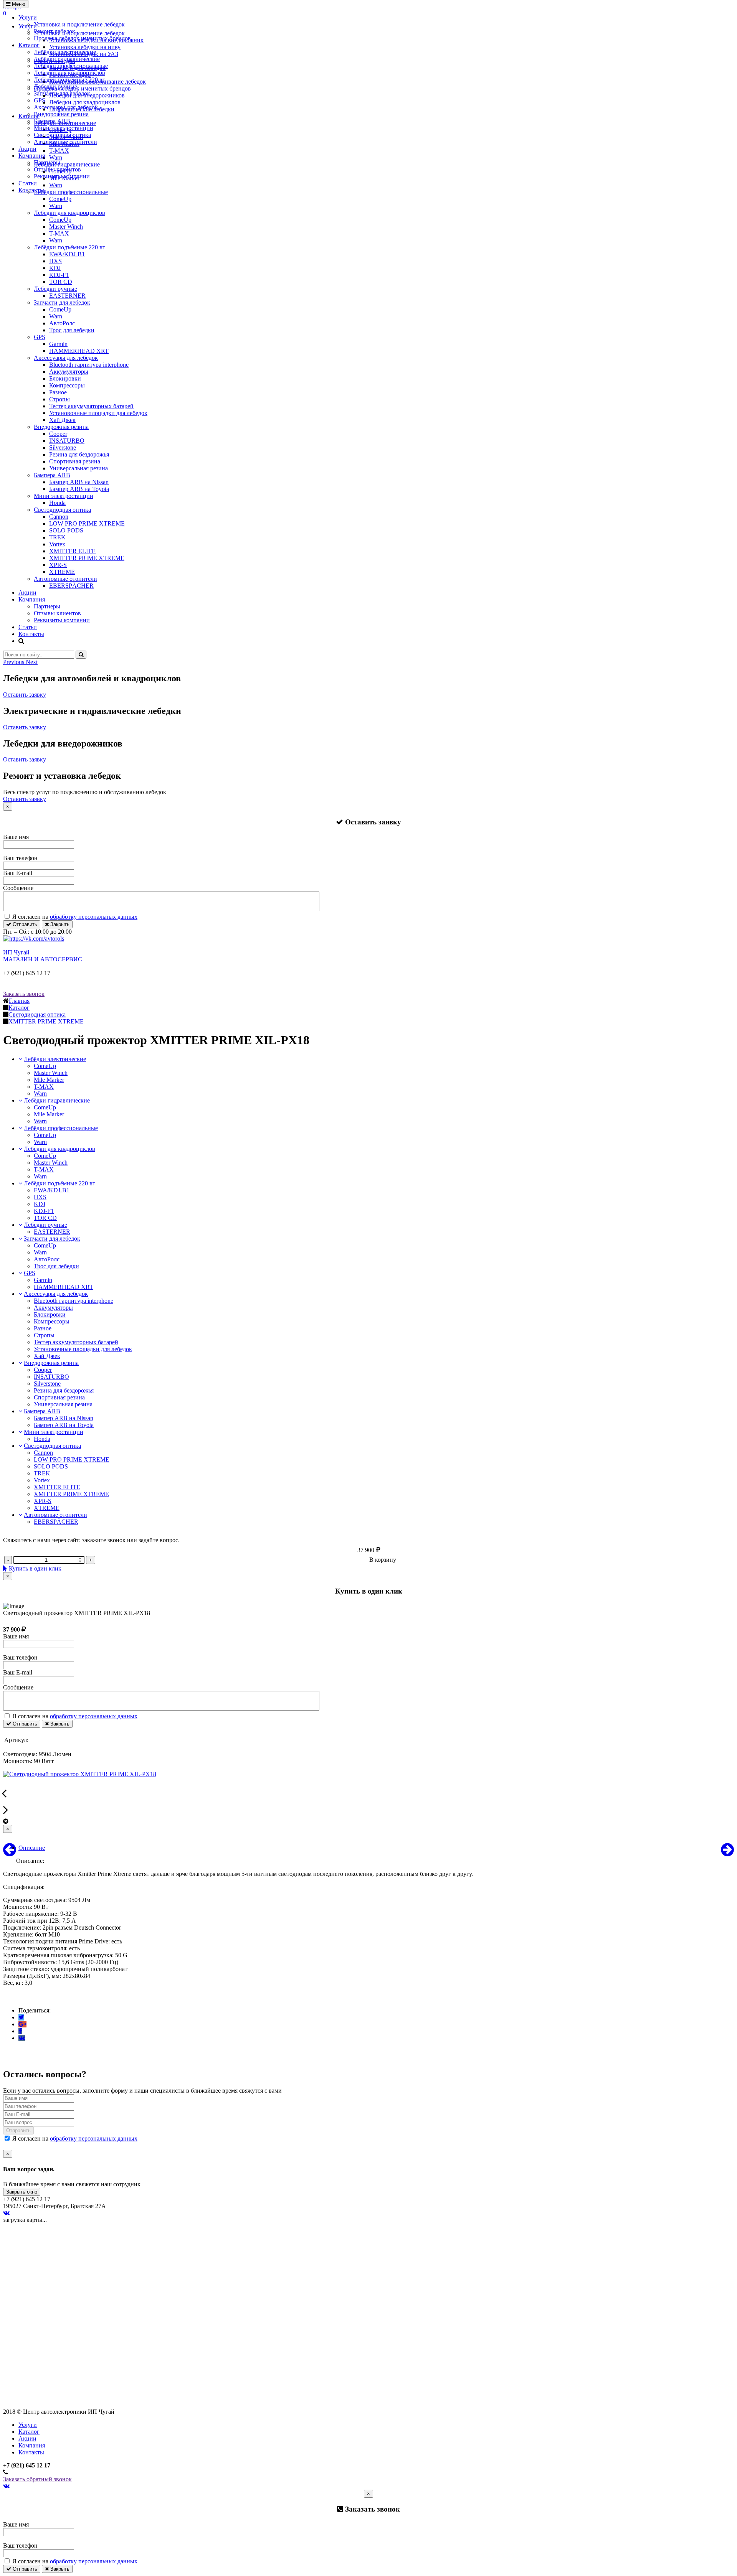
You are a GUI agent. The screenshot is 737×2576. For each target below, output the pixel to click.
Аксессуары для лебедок (66, 107)
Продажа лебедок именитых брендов (82, 38)
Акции (27, 149)
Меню (18, 4)
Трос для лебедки (72, 330)
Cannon (59, 517)
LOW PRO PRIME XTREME (87, 523)
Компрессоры (67, 385)
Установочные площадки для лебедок (98, 413)
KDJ (55, 268)
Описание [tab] (32, 1848)
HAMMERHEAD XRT (79, 351)
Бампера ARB (52, 121)
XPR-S (58, 565)
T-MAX (59, 233)
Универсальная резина (78, 468)
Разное (58, 392)
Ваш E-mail (18, 873)
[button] (14, 662)
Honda (57, 503)
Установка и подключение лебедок (79, 24)
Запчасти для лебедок (62, 93)
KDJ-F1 (59, 275)
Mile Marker (49, 1080)
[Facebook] (20, 2031)
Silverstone (63, 447)
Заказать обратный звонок (37, 2479)
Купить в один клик (34, 1568)
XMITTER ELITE (72, 551)
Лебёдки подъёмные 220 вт (69, 80)
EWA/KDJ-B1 (67, 254)
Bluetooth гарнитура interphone (89, 365)
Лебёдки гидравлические (67, 59)
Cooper (58, 434)
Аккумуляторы (69, 372)
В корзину (383, 1560)
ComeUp (60, 199)
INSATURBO (67, 441)
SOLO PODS (66, 530)
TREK (57, 537)
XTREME (62, 572)
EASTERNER (67, 296)
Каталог (29, 45)
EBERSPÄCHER (71, 586)
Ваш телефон (20, 858)
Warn (56, 206)
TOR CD (61, 282)
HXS (55, 261)
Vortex (57, 544)
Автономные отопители (65, 142)
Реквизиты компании (62, 176)
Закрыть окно (22, 2192)
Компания (32, 156)
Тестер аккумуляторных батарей (91, 406)
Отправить (24, 924)
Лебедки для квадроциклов (69, 73)
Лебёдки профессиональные (71, 66)
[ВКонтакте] (22, 2038)
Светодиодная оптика (62, 135)
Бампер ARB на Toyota (79, 489)
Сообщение (18, 888)
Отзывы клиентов (57, 169)
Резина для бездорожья (79, 454)
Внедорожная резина (61, 114)
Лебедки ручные (55, 87)
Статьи (28, 183)
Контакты (31, 190)
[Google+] (22, 2024)
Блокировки (65, 378)
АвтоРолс (62, 323)
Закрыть (59, 924)
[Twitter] (21, 2017)
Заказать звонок (24, 994)
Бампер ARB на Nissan (79, 482)
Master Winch (66, 227)
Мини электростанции (64, 128)
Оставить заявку (25, 695)
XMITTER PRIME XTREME (87, 558)
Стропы (59, 399)
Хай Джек (62, 420)
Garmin (58, 344)
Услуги (28, 17)
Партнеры (47, 162)
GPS (40, 100)
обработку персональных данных (94, 917)
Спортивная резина (75, 461)
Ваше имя (16, 837)
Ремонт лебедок (55, 31)
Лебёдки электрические (65, 52)
